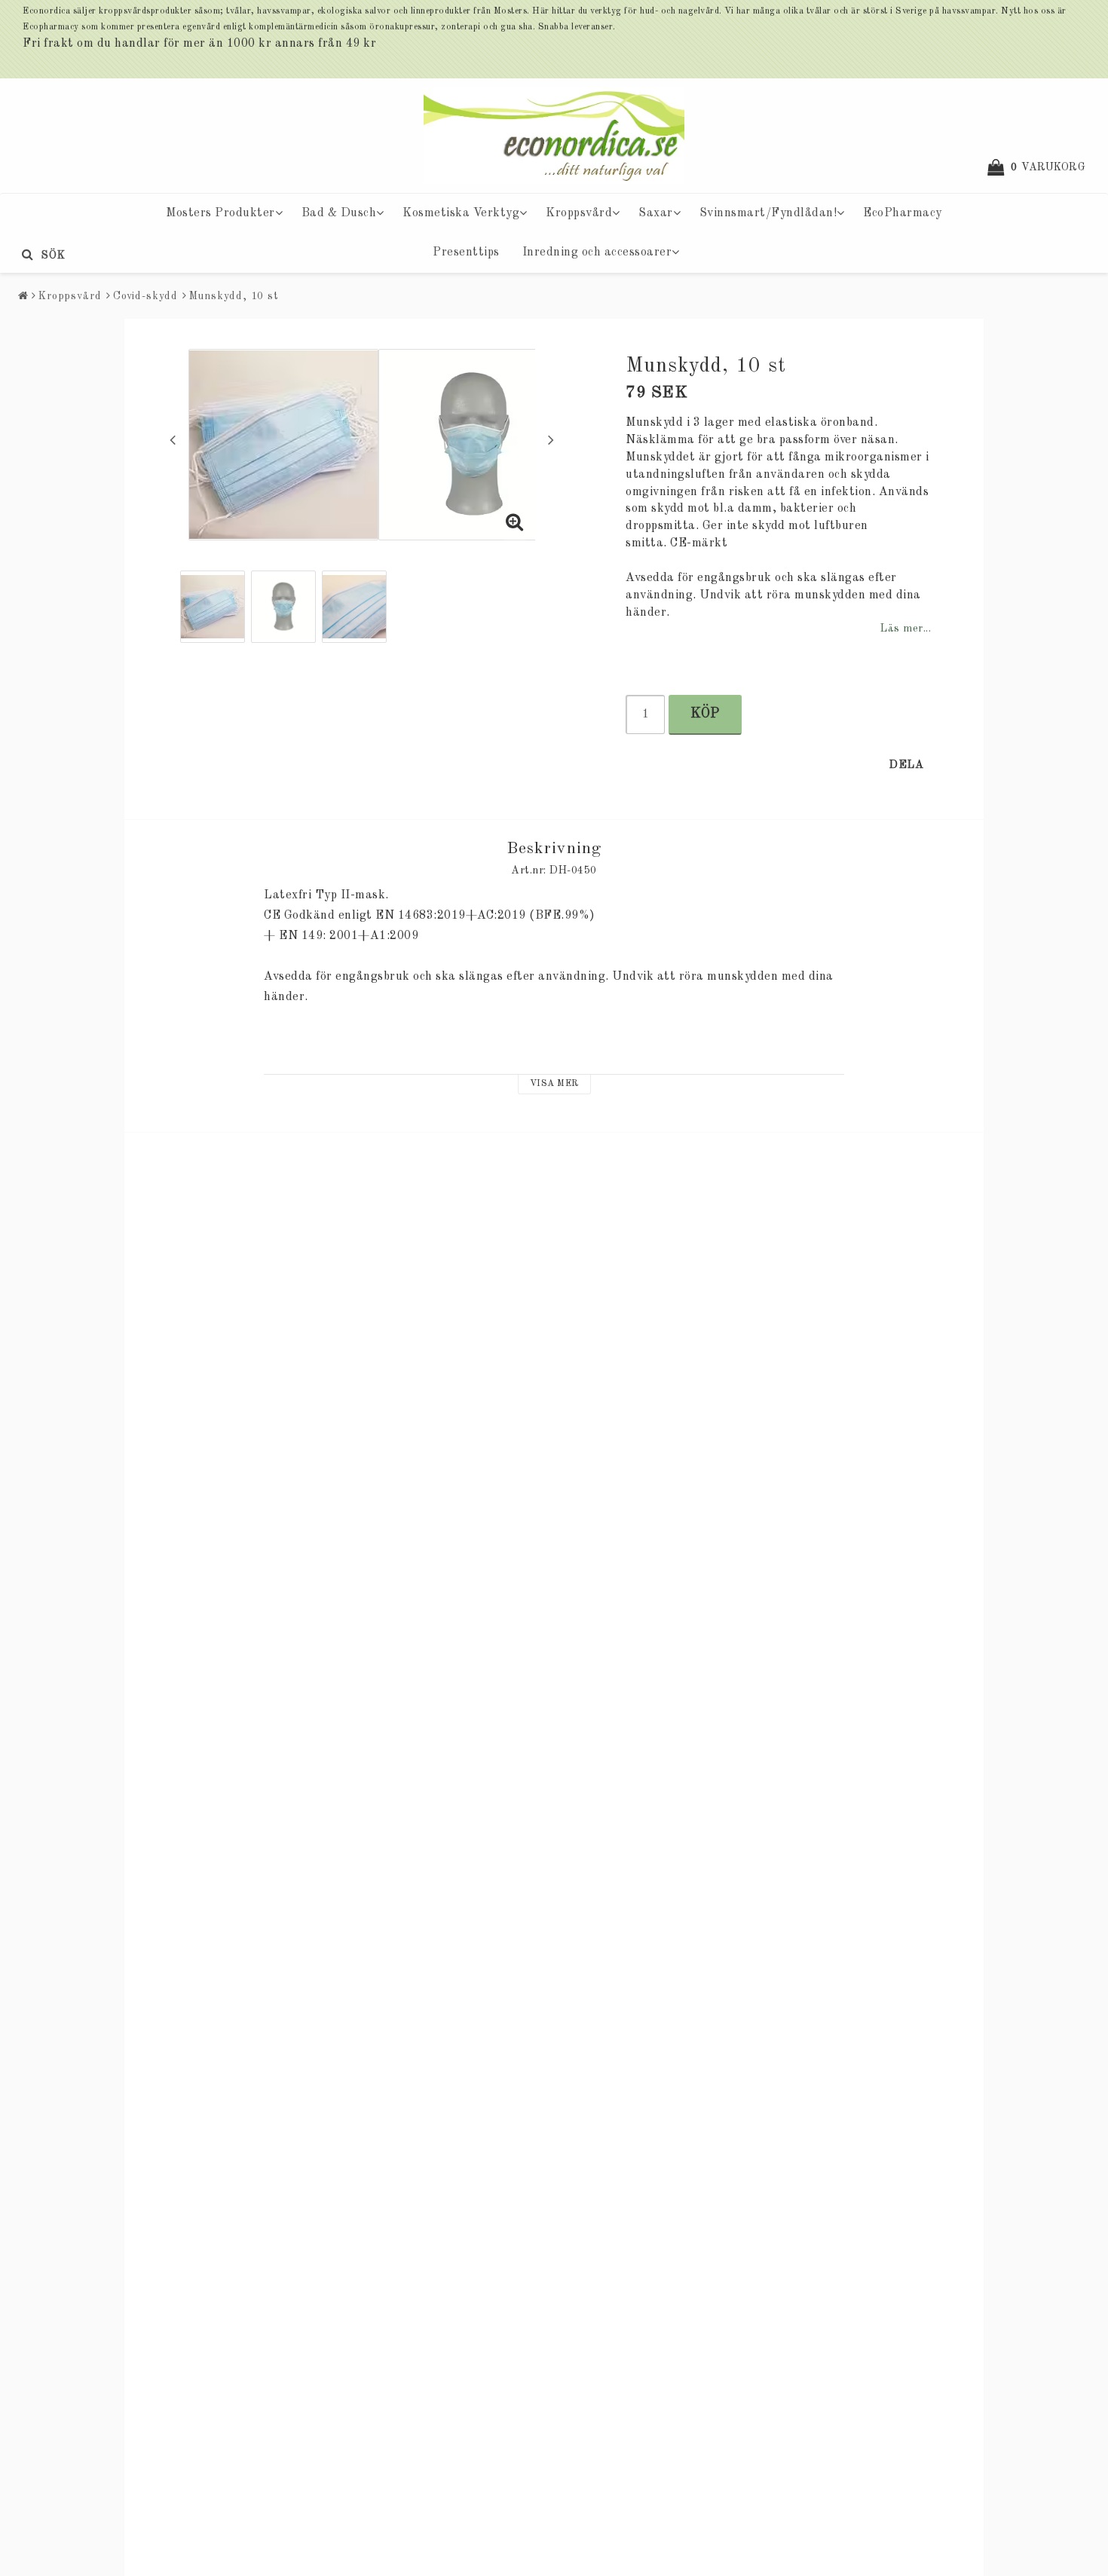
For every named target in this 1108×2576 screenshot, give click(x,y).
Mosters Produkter (220, 213)
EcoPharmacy (903, 213)
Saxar (656, 213)
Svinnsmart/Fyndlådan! (768, 213)
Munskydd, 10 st (234, 296)
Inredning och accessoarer (597, 252)
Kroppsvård (579, 213)
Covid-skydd (145, 296)
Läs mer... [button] (905, 629)
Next (551, 439)
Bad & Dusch (339, 213)
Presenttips (466, 252)
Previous (173, 439)
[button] (1044, 167)
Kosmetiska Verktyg (461, 213)
